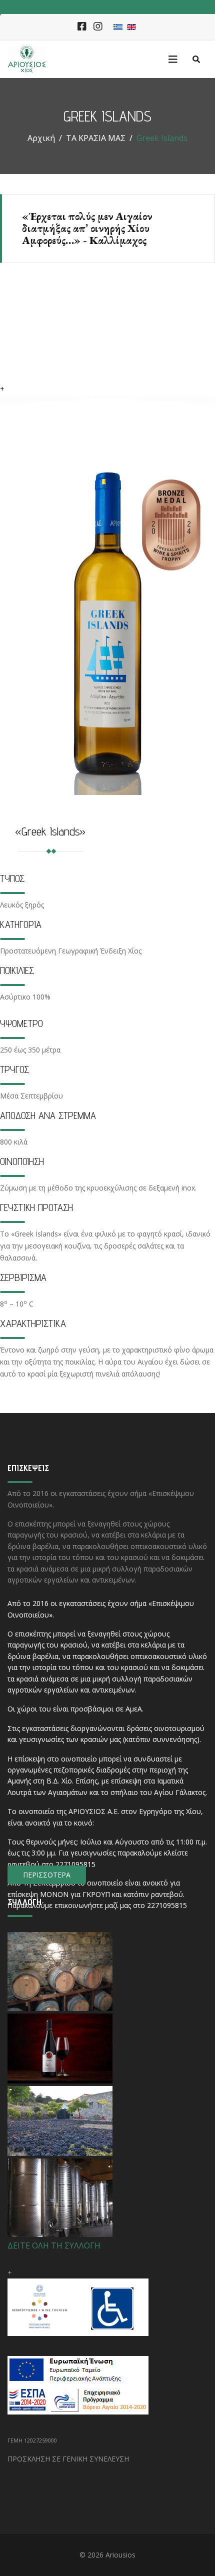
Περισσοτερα (47, 1875)
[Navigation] (170, 59)
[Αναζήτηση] (196, 59)
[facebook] (82, 27)
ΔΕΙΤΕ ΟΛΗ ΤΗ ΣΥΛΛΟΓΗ (54, 2245)
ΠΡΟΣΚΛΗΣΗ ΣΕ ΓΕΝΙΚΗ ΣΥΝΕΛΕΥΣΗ (68, 2459)
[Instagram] (98, 27)
